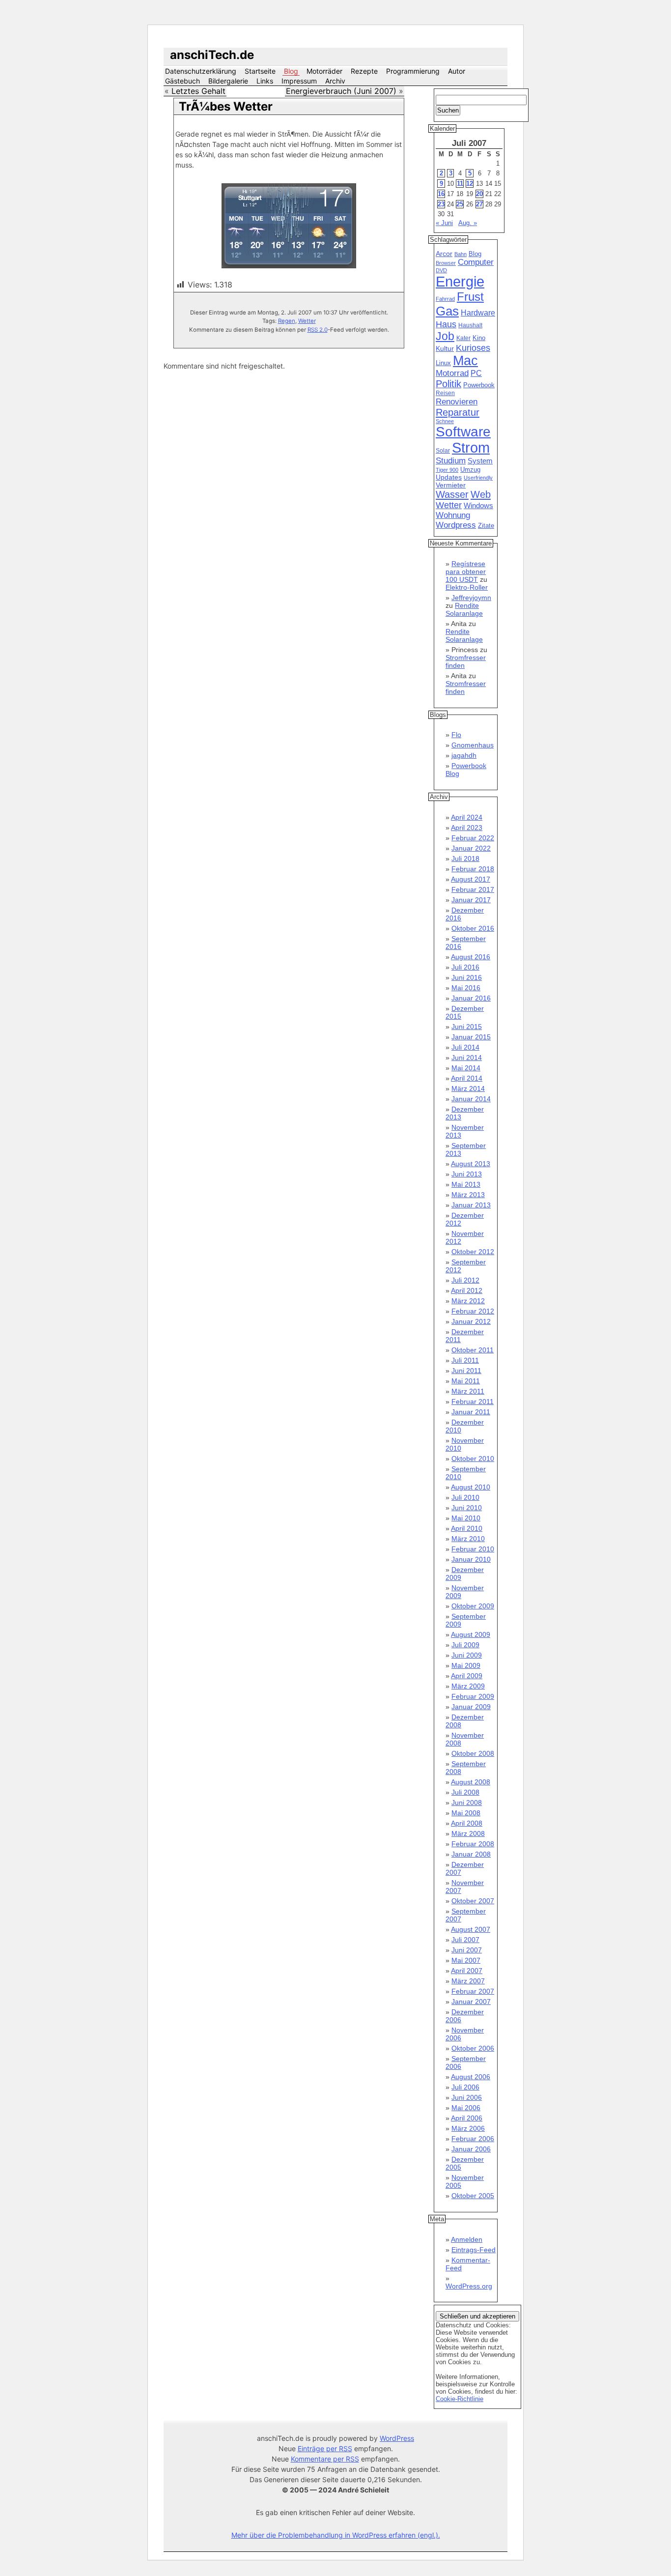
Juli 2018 (465, 859)
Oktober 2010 (473, 1459)
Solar (443, 451)
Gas (447, 311)
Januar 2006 (471, 2149)
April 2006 (467, 2118)
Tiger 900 (447, 470)
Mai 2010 (466, 1518)
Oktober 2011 (473, 1350)
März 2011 (468, 1391)
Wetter (307, 321)
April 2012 (467, 1290)
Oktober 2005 (473, 2196)
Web (481, 494)
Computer (476, 262)
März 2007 (468, 1981)
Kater (463, 338)
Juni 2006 (467, 2097)
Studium (451, 461)
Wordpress (456, 525)
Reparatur (458, 412)
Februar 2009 (473, 1696)
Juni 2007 (467, 1950)
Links (265, 81)
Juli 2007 (465, 1940)
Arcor (444, 254)
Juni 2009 (467, 1655)
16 (441, 194)
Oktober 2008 (473, 1753)
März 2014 (468, 1088)
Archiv (335, 81)
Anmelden (467, 2239)
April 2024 (467, 817)
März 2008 (468, 1833)
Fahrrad (445, 299)
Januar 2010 (471, 1559)
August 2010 (471, 1487)
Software (463, 432)
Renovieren (457, 401)
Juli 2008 (465, 1792)
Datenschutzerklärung (201, 71)
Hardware (478, 313)
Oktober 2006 (473, 2048)
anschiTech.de (212, 55)
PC (476, 373)
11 (460, 184)
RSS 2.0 (318, 330)
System (480, 461)
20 (479, 194)
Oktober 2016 (473, 928)
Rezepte (364, 71)
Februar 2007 (473, 1991)
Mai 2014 (466, 1068)
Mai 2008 (466, 1813)
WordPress (397, 2438)
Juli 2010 (465, 1497)
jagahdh (464, 755)
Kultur (445, 348)
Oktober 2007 (473, 1901)
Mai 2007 (466, 1960)
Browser (446, 263)
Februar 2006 (473, 2139)
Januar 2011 (471, 1412)
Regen (287, 321)
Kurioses (473, 348)
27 (479, 204)
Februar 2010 (473, 1549)
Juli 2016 (465, 967)
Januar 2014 (471, 1099)
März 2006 (468, 2128)
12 (470, 184)
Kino (479, 338)
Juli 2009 (465, 1645)
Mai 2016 (466, 988)
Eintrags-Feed (474, 2250)
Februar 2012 (473, 1311)
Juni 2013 (467, 1174)
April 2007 (467, 1971)
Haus (446, 324)
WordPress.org (469, 2286)
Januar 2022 (471, 848)
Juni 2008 (467, 1803)
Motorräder (324, 71)
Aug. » (468, 223)
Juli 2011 (465, 1360)
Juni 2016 (467, 977)
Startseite (260, 71)
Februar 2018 (473, 869)
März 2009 (468, 1686)
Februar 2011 (473, 1402)
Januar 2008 (471, 1854)
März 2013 (468, 1195)
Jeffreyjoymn (471, 598)
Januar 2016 (471, 998)
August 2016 (471, 957)
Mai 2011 (466, 1381)
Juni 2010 (467, 1508)
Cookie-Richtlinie (460, 2399)
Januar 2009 (471, 1707)
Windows (478, 506)
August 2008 (471, 1782)
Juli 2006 (465, 2087)
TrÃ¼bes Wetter (226, 106)
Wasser (452, 494)
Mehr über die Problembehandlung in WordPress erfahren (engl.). (336, 2535)
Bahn (461, 254)
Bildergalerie (228, 81)
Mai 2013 (466, 1184)
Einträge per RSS (325, 2448)
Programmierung (413, 71)
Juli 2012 (465, 1280)
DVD (441, 270)
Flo (456, 735)
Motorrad (452, 373)
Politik (448, 384)
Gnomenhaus (473, 745)
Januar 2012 (471, 1321)
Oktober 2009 (473, 1606)
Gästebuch (182, 81)
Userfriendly (478, 478)
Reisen (445, 393)
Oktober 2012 (473, 1252)
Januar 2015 (471, 1037)
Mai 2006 (466, 2108)
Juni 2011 (466, 1371)
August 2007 (471, 1929)
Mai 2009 (466, 1665)
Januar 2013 (471, 1205)
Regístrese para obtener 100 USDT (466, 572)
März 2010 (468, 1539)
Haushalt (470, 325)
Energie (460, 281)
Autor (457, 71)
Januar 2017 (471, 900)
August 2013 (471, 1164)
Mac (465, 361)
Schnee (445, 421)
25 (460, 204)
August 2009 (471, 1634)
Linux (443, 363)
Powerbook (479, 385)
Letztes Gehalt (198, 91)
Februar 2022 (473, 838)
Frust (470, 297)
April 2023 (467, 828)
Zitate (486, 526)
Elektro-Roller (467, 587)
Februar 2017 (473, 889)
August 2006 (471, 2077)
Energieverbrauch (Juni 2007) (341, 91)
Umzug (470, 470)
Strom (471, 448)
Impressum (299, 81)
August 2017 (471, 879)
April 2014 (467, 1078)
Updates (449, 477)
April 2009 (467, 1676)
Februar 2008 (473, 1844)
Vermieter (451, 485)
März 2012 (468, 1301)
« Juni (444, 223)
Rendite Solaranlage (464, 609)
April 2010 (467, 1528)
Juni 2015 (467, 1027)
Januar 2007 (471, 2002)
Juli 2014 (465, 1047)
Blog (291, 71)
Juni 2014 (467, 1058)
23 (441, 204)
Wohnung (453, 515)
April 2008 (467, 1823)
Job (445, 336)
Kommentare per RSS (325, 2459)
